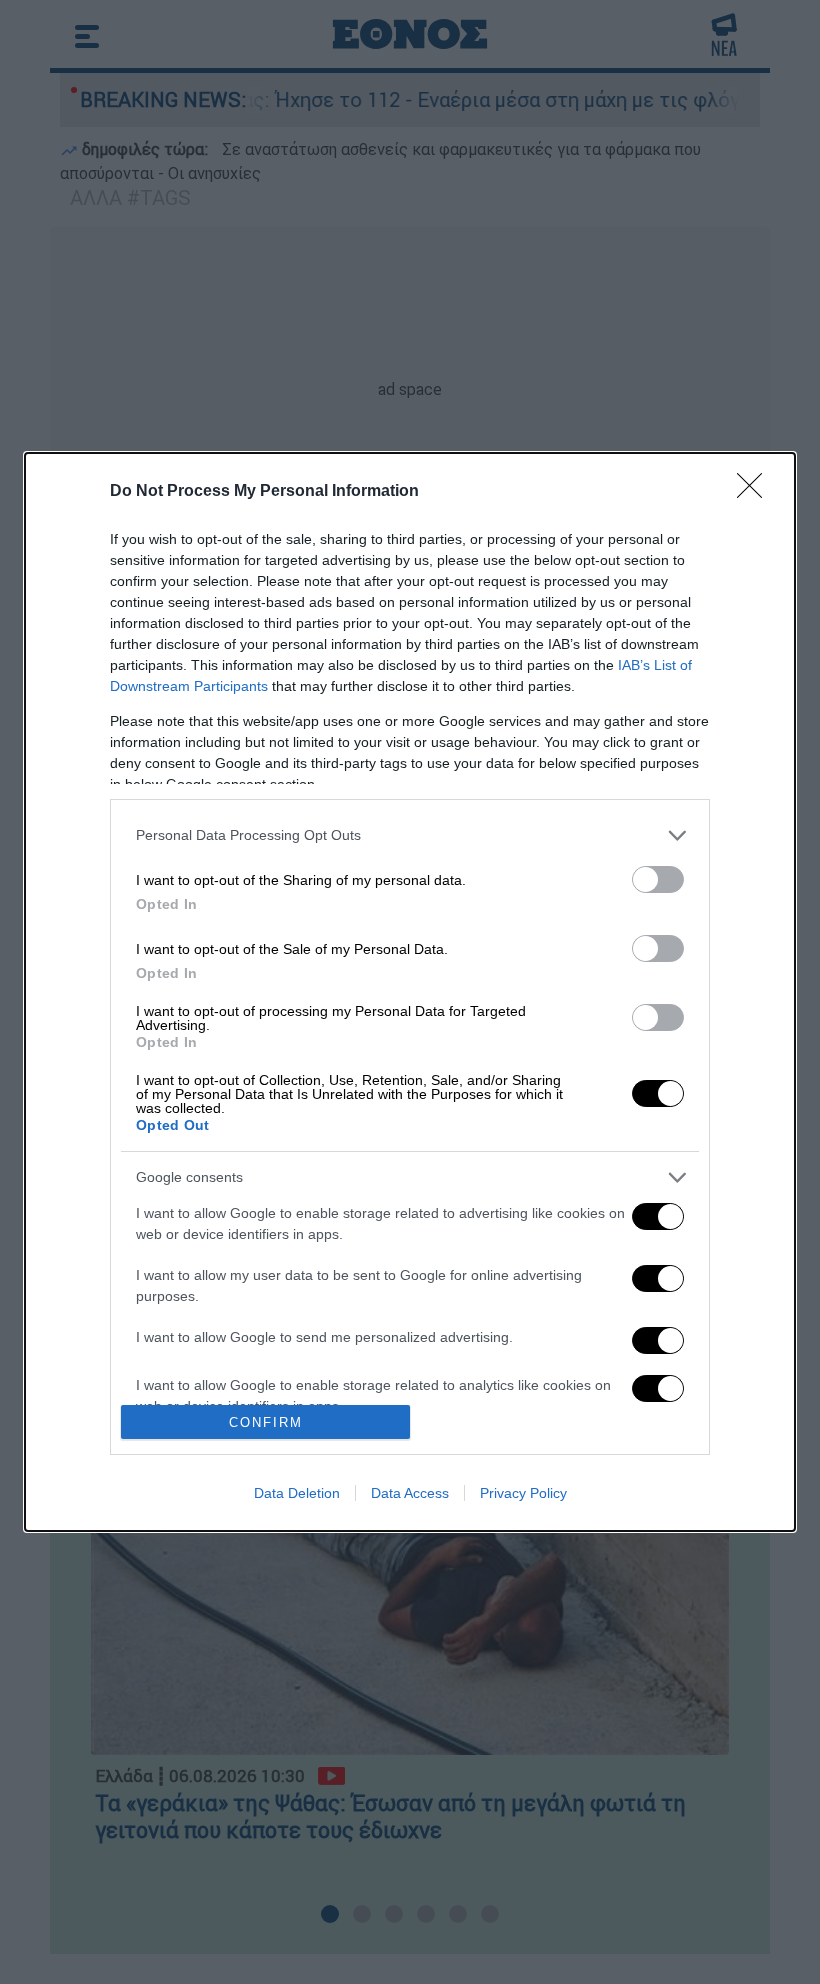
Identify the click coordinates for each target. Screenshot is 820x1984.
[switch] (658, 879)
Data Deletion (297, 1493)
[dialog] (410, 992)
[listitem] (410, 835)
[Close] (756, 492)
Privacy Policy (523, 1493)
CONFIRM (266, 1422)
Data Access (410, 1493)
